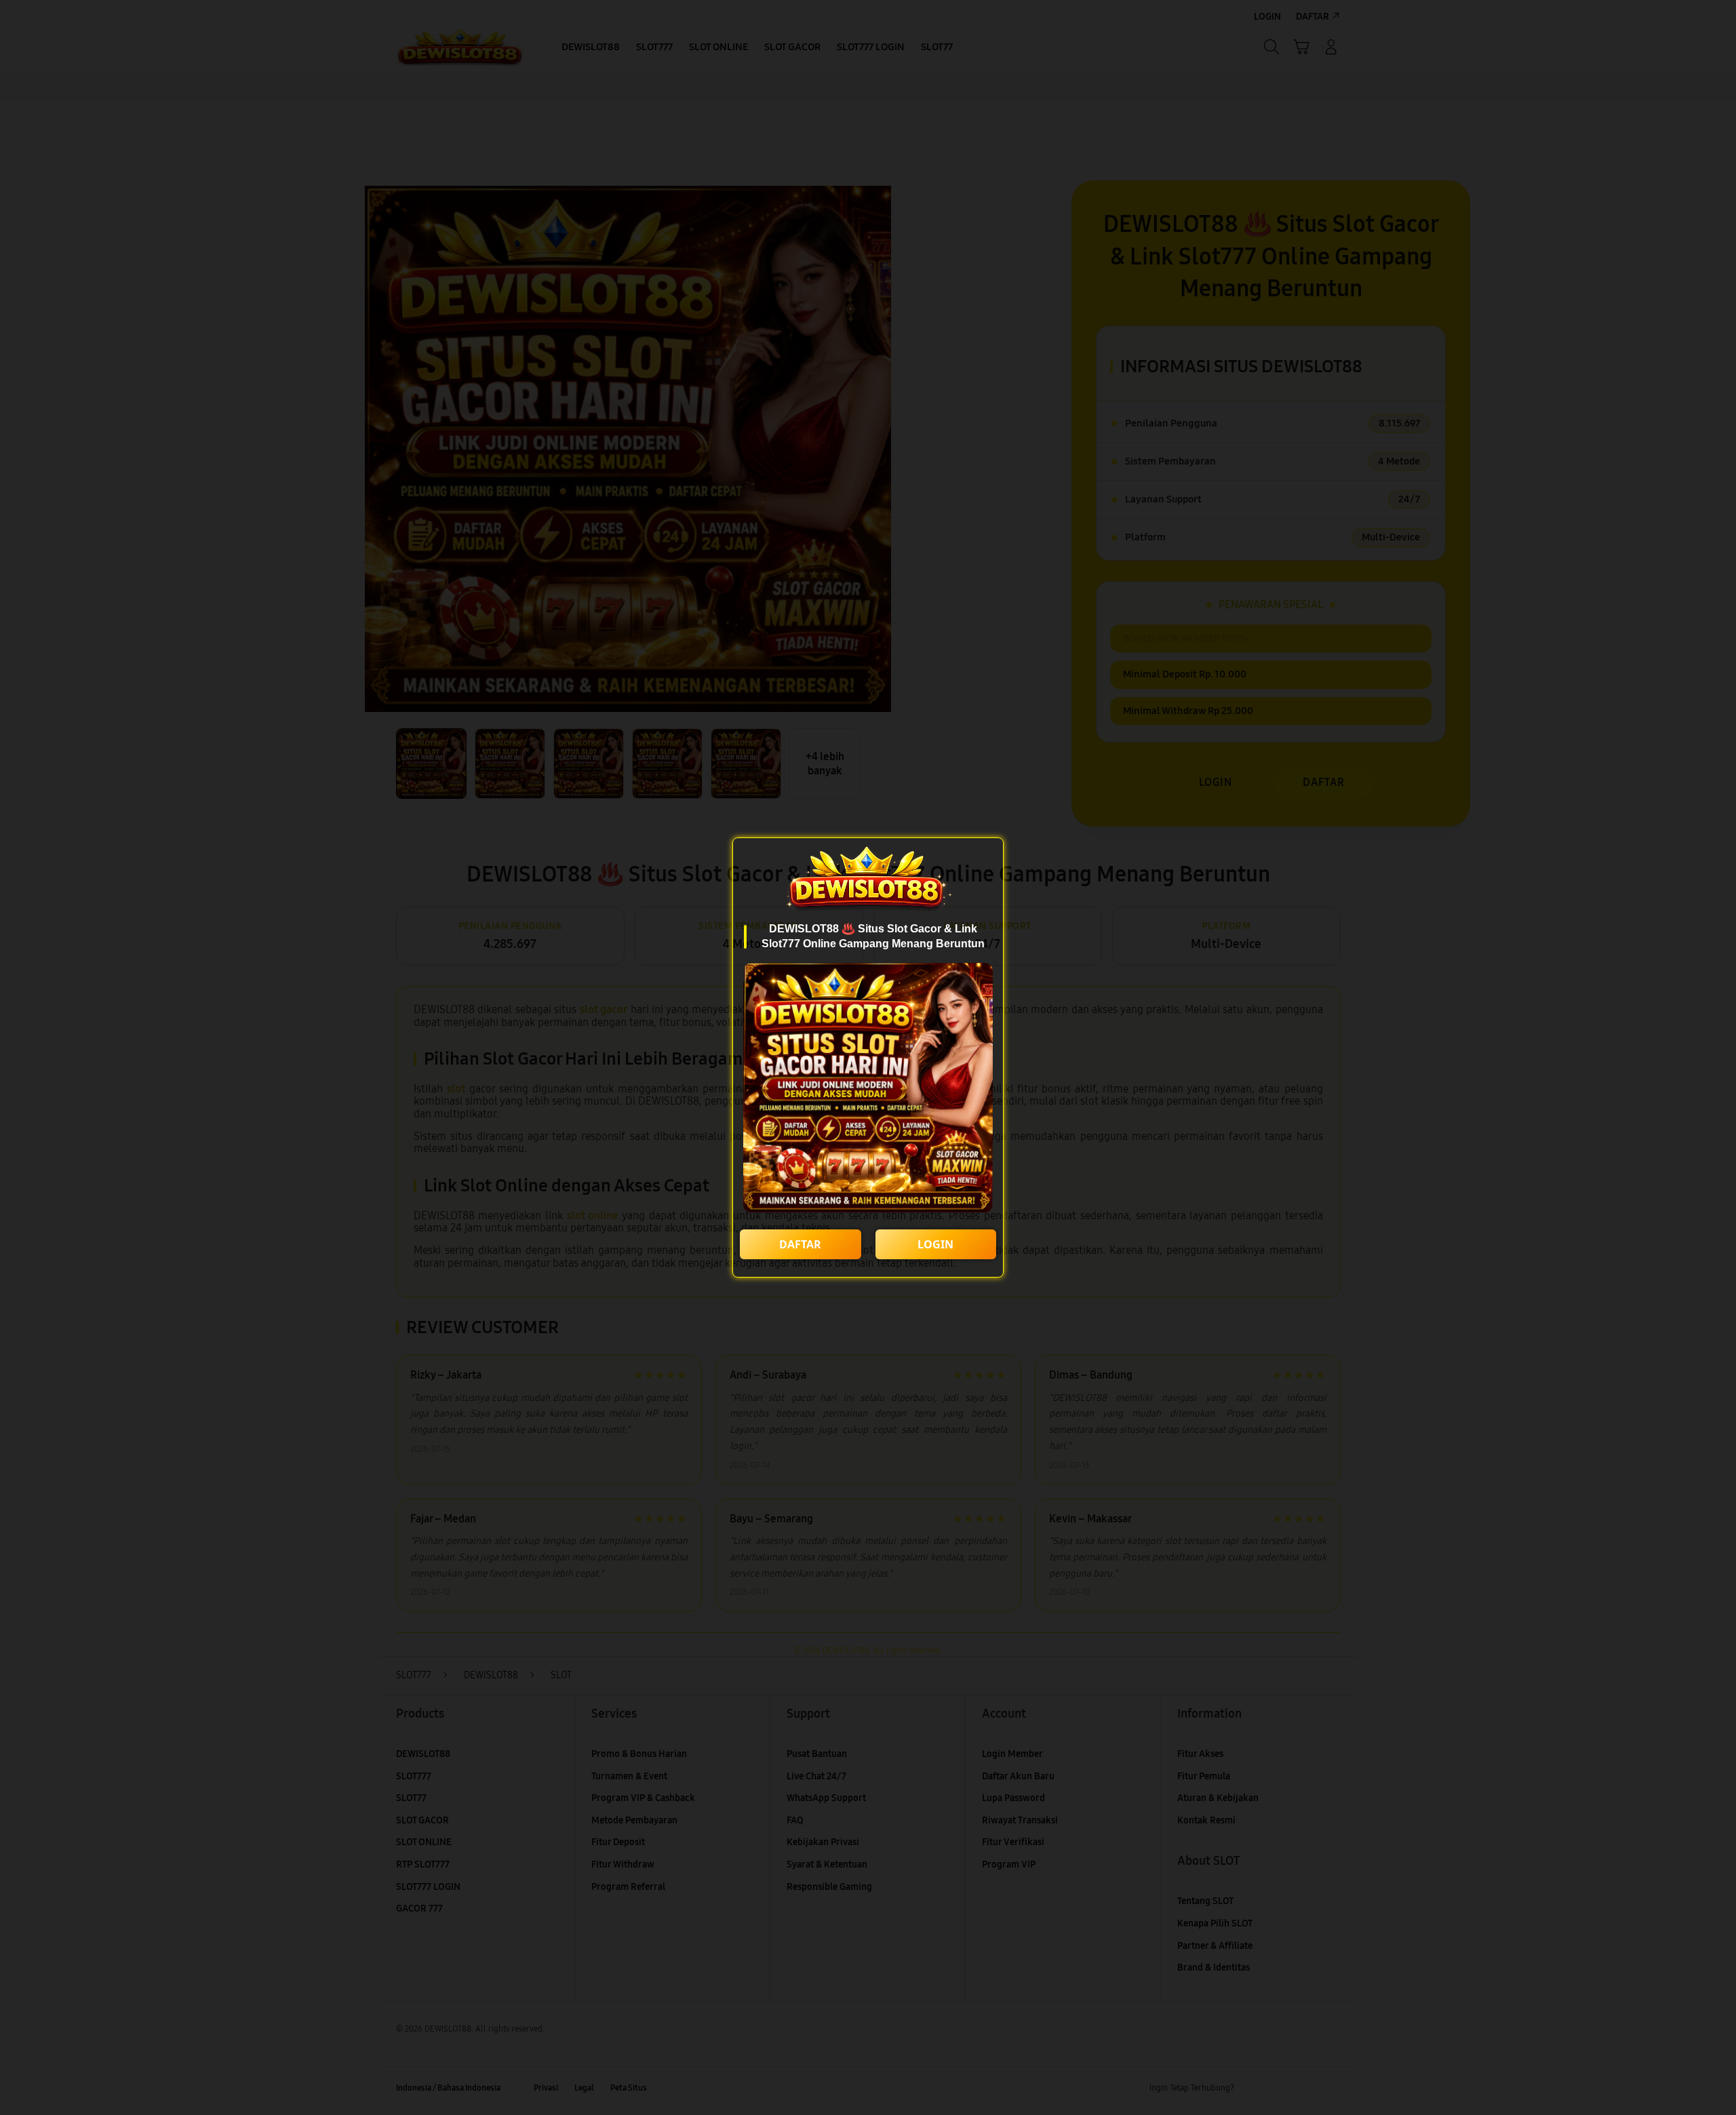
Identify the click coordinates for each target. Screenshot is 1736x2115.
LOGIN (935, 1244)
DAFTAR (800, 1244)
